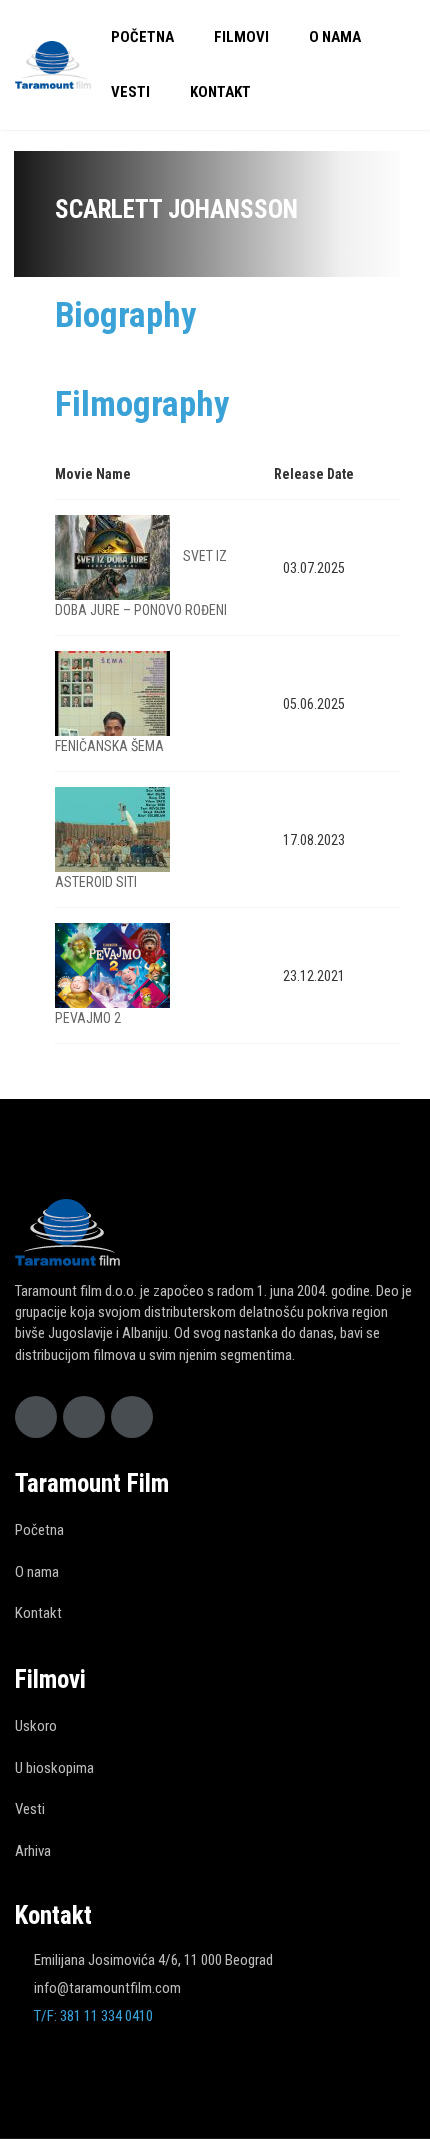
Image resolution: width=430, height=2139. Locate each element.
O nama (335, 37)
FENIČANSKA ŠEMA (109, 746)
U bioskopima (54, 1768)
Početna (142, 37)
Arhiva (33, 1851)
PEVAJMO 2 (88, 1018)
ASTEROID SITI (96, 882)
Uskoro (36, 1726)
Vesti (130, 92)
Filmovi (241, 37)
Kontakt (220, 92)
